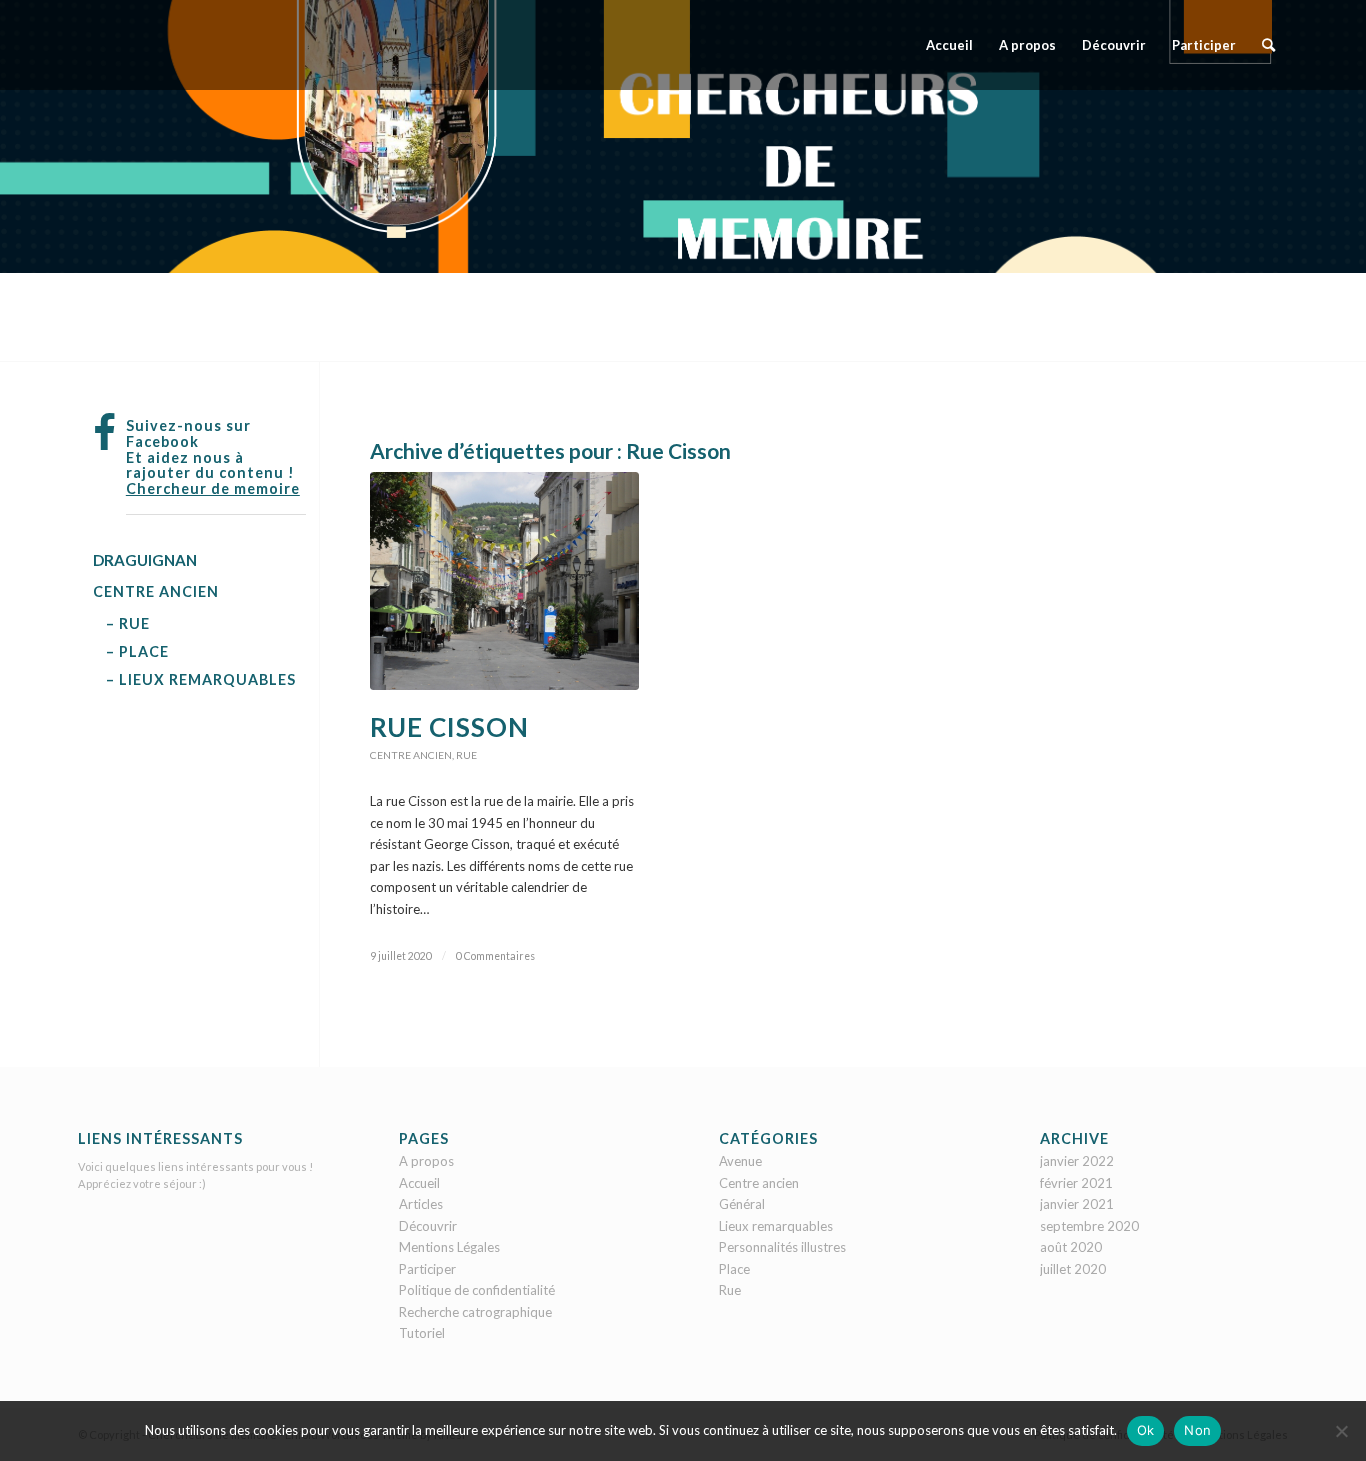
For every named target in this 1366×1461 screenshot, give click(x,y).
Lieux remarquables (776, 1226)
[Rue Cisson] (504, 581)
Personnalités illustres (782, 1247)
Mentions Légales (449, 1247)
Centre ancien (411, 755)
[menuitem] (949, 45)
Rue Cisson (449, 727)
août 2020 (1071, 1247)
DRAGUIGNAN (145, 560)
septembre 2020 (1089, 1226)
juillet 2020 (1073, 1269)
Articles (421, 1204)
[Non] (1341, 1431)
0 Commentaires (495, 956)
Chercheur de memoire (213, 488)
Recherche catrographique (475, 1312)
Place (734, 1269)
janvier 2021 (1077, 1204)
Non (1197, 1430)
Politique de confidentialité (477, 1290)
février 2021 (1076, 1183)
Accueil (419, 1183)
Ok (1146, 1430)
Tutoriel (422, 1333)
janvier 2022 (1077, 1161)
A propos (426, 1161)
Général (742, 1204)
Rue (466, 755)
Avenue (740, 1161)
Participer (427, 1269)
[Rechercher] (1268, 45)
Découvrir (428, 1226)
